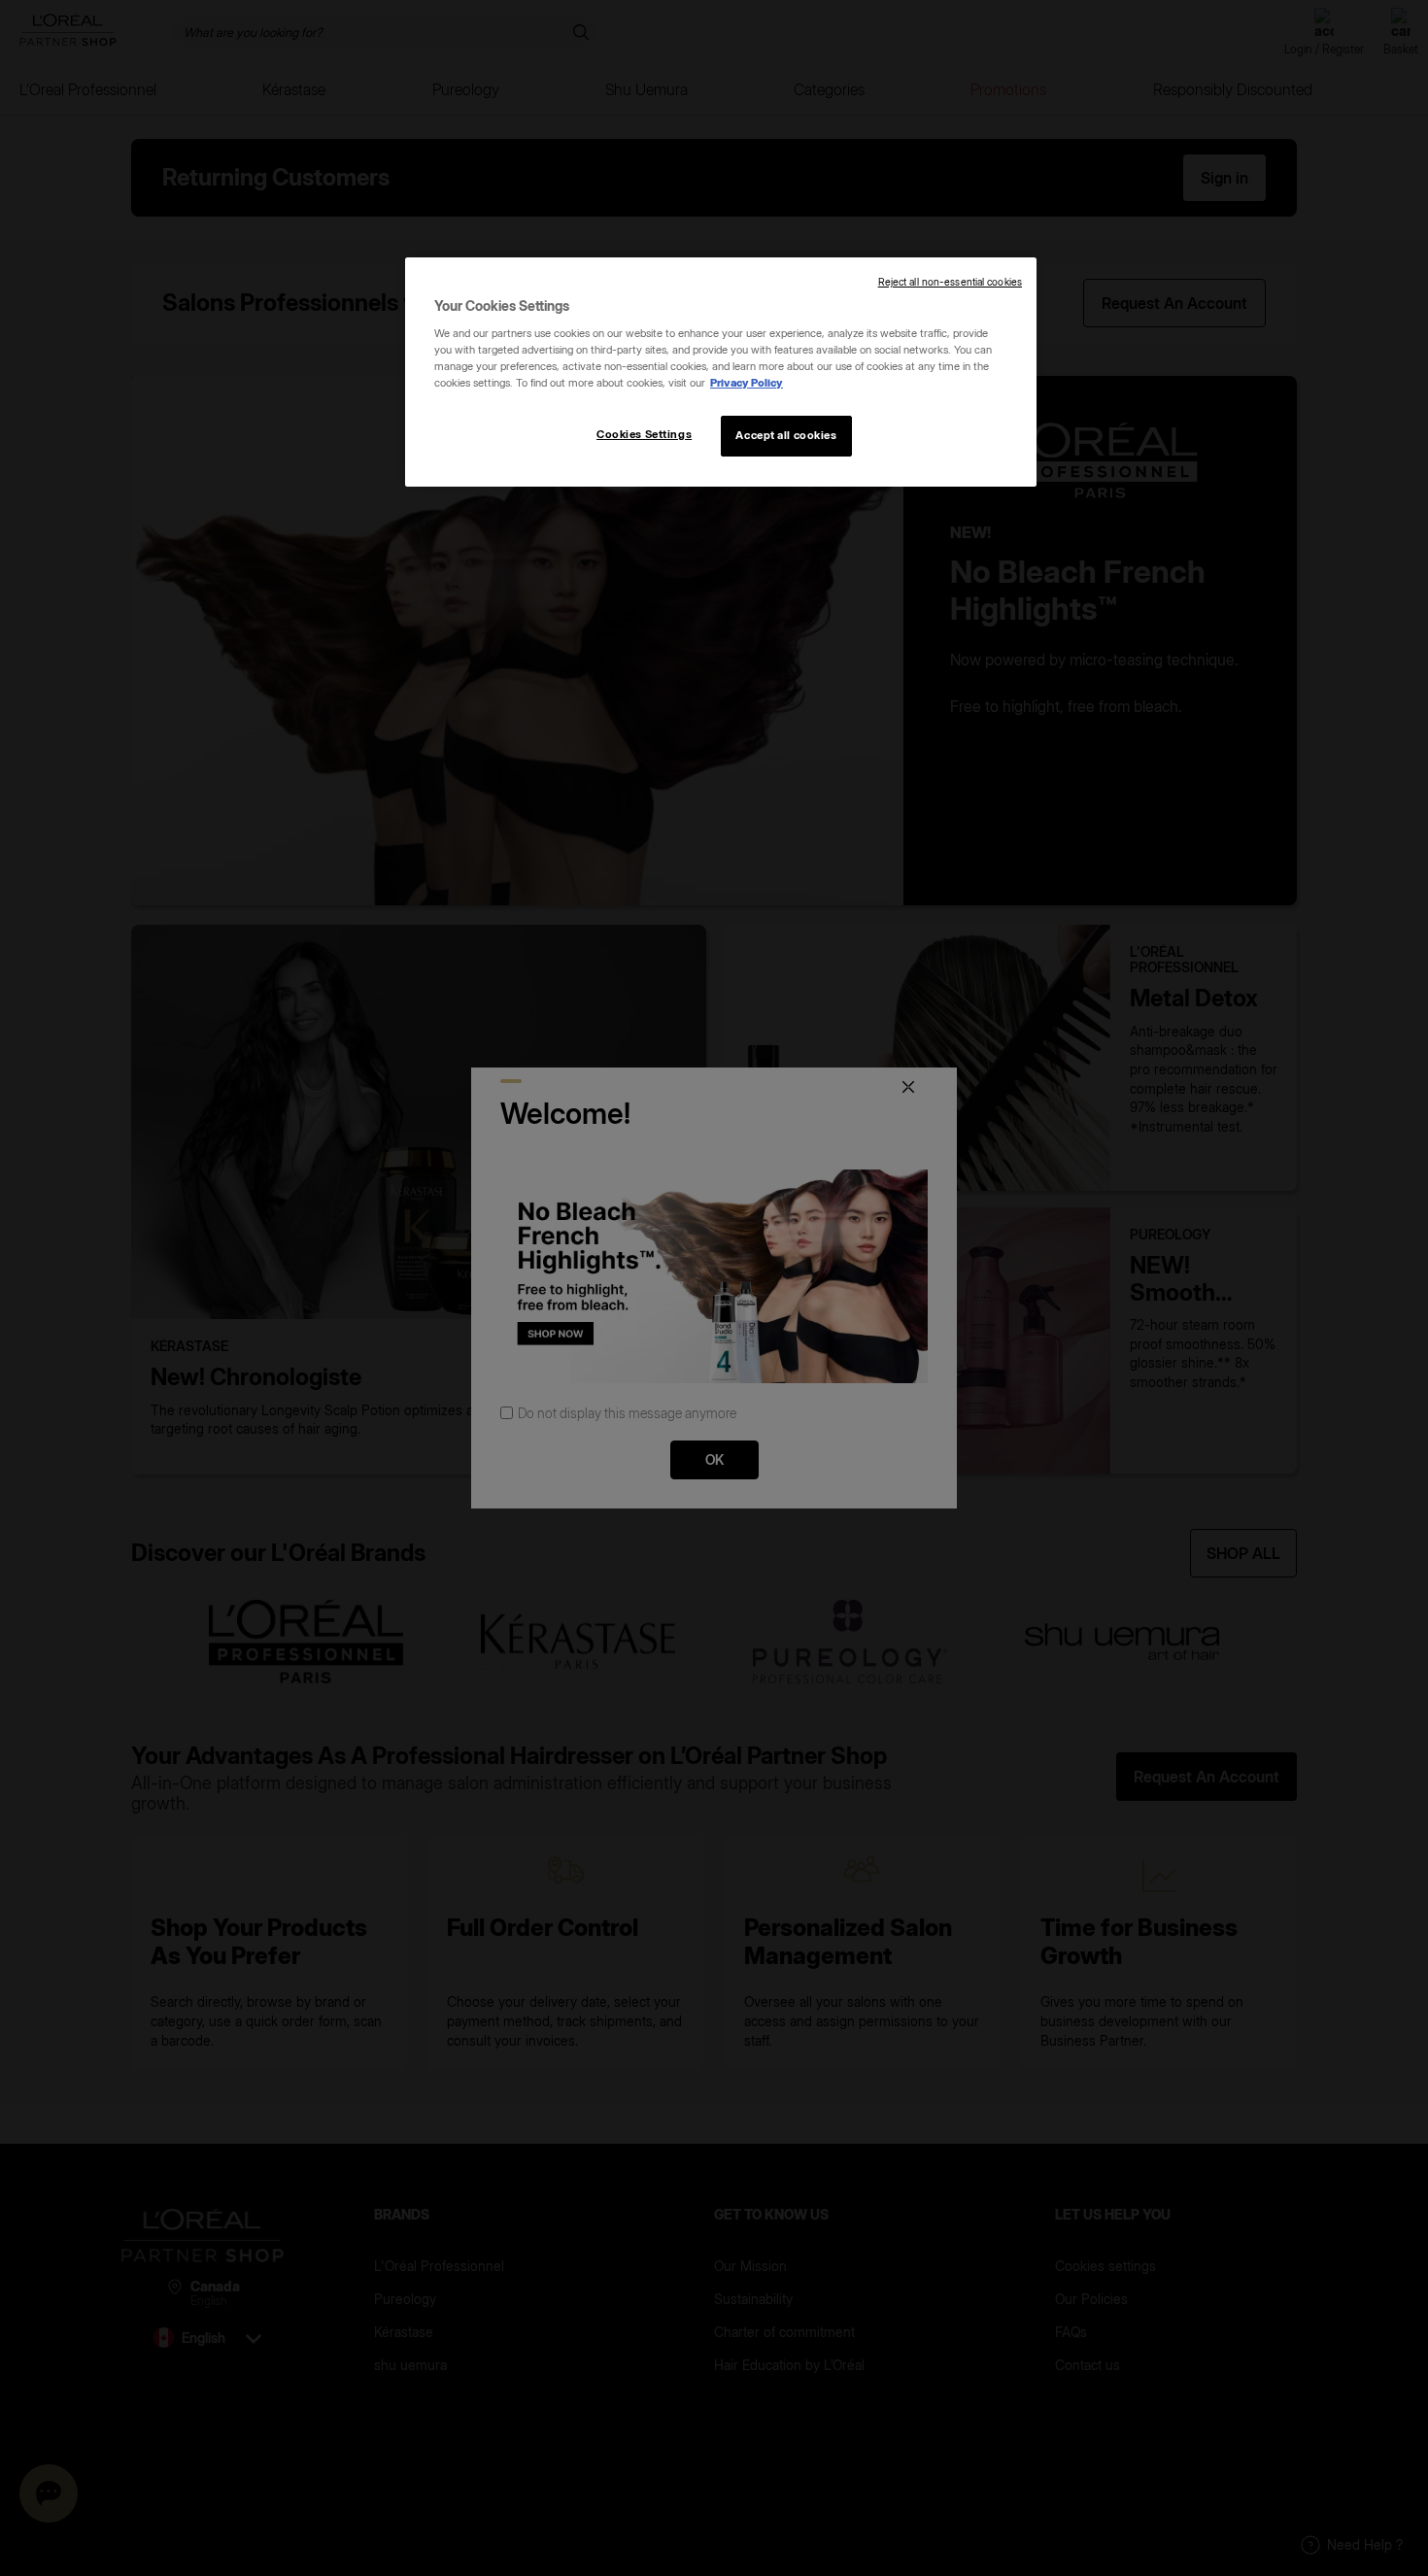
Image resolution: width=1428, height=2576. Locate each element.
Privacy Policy (747, 383)
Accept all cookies (786, 435)
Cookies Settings (644, 434)
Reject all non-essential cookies (950, 282)
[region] (721, 372)
